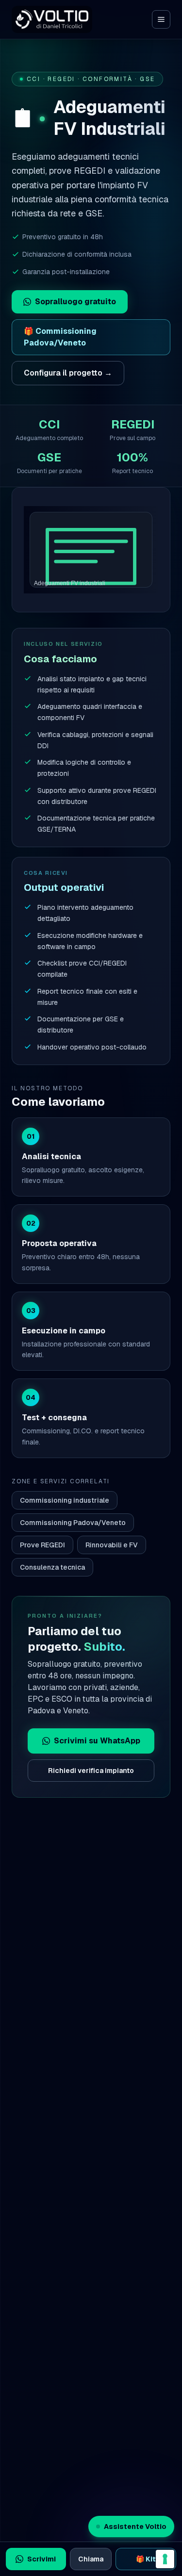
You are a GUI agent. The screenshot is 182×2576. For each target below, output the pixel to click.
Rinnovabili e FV (112, 1545)
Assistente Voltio (135, 2527)
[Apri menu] (161, 19)
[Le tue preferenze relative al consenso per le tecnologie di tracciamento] (165, 2559)
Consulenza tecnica (52, 1567)
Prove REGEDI (42, 1545)
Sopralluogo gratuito (75, 302)
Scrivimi (41, 2559)
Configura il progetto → (68, 373)
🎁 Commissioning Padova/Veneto (60, 337)
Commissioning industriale (65, 1500)
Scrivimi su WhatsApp (97, 1741)
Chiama (91, 2559)
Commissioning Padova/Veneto (73, 1523)
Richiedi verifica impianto (91, 1771)
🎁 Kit (146, 2559)
